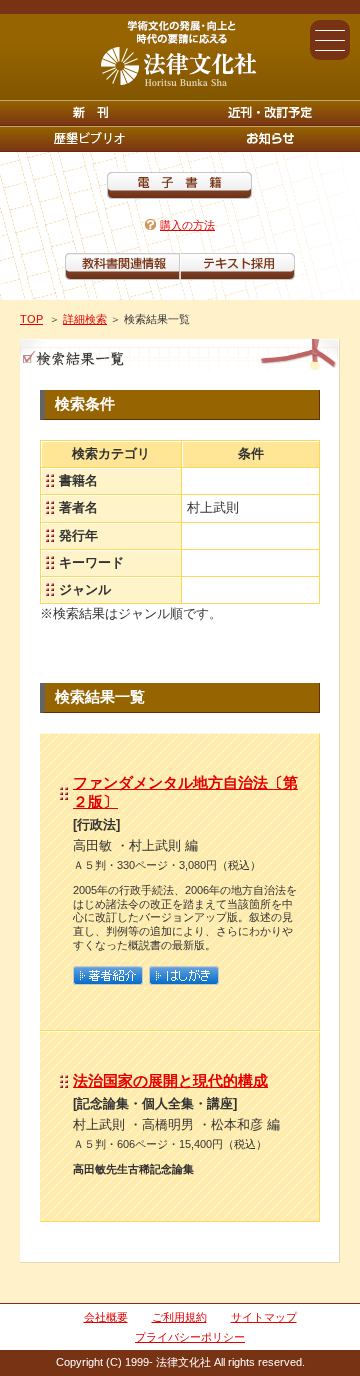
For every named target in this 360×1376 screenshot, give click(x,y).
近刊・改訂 (270, 113)
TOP (31, 319)
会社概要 (106, 1317)
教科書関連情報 (122, 266)
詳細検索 (85, 319)
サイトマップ (264, 1317)
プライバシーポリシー (190, 1337)
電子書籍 (179, 185)
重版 (270, 139)
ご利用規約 (179, 1317)
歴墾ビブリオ (90, 139)
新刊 (90, 113)
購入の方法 (187, 225)
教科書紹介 (237, 266)
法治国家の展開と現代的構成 (170, 1080)
